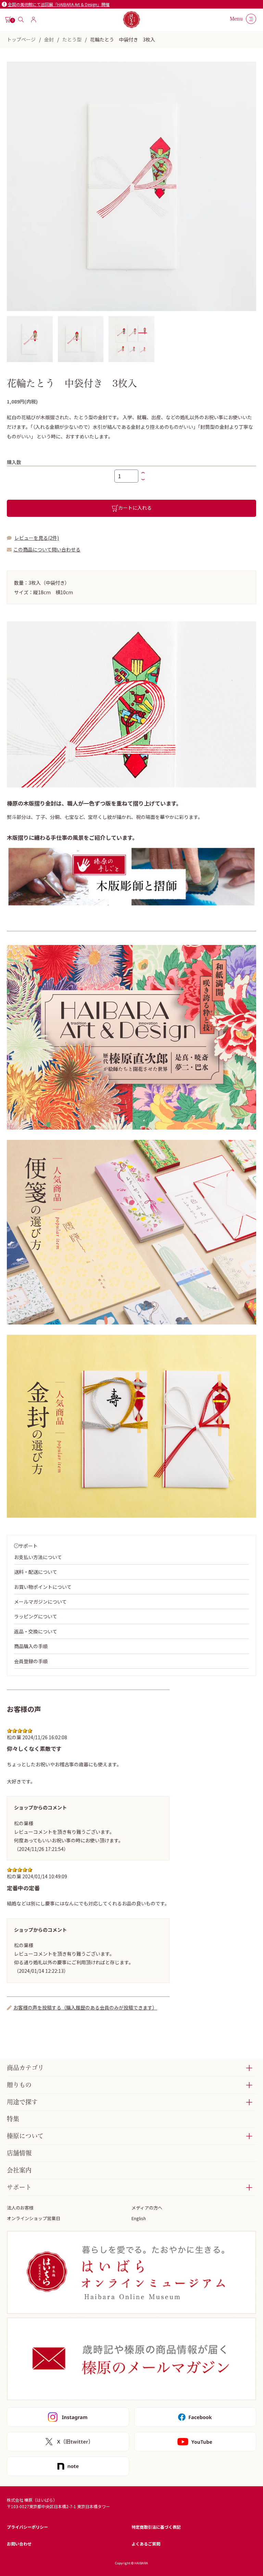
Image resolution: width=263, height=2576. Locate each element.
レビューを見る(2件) (37, 538)
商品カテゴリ (25, 2068)
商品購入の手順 (31, 1646)
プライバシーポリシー (27, 2527)
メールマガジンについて (40, 1602)
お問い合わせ (19, 2544)
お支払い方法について (38, 1557)
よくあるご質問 (146, 2544)
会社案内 (19, 2170)
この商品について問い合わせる (47, 549)
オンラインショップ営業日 (34, 2218)
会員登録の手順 (31, 1661)
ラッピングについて (36, 1616)
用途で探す (22, 2102)
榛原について (25, 2136)
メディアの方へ (147, 2208)
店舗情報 (19, 2153)
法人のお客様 (20, 2208)
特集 (13, 2119)
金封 (49, 39)
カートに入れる (135, 508)
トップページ (21, 39)
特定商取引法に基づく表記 (156, 2527)
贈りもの (19, 2085)
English (139, 2218)
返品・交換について (36, 1631)
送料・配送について (36, 1572)
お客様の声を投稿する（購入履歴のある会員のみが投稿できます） (85, 2007)
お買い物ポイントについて (43, 1587)
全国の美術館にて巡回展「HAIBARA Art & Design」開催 (59, 4)
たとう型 (72, 39)
